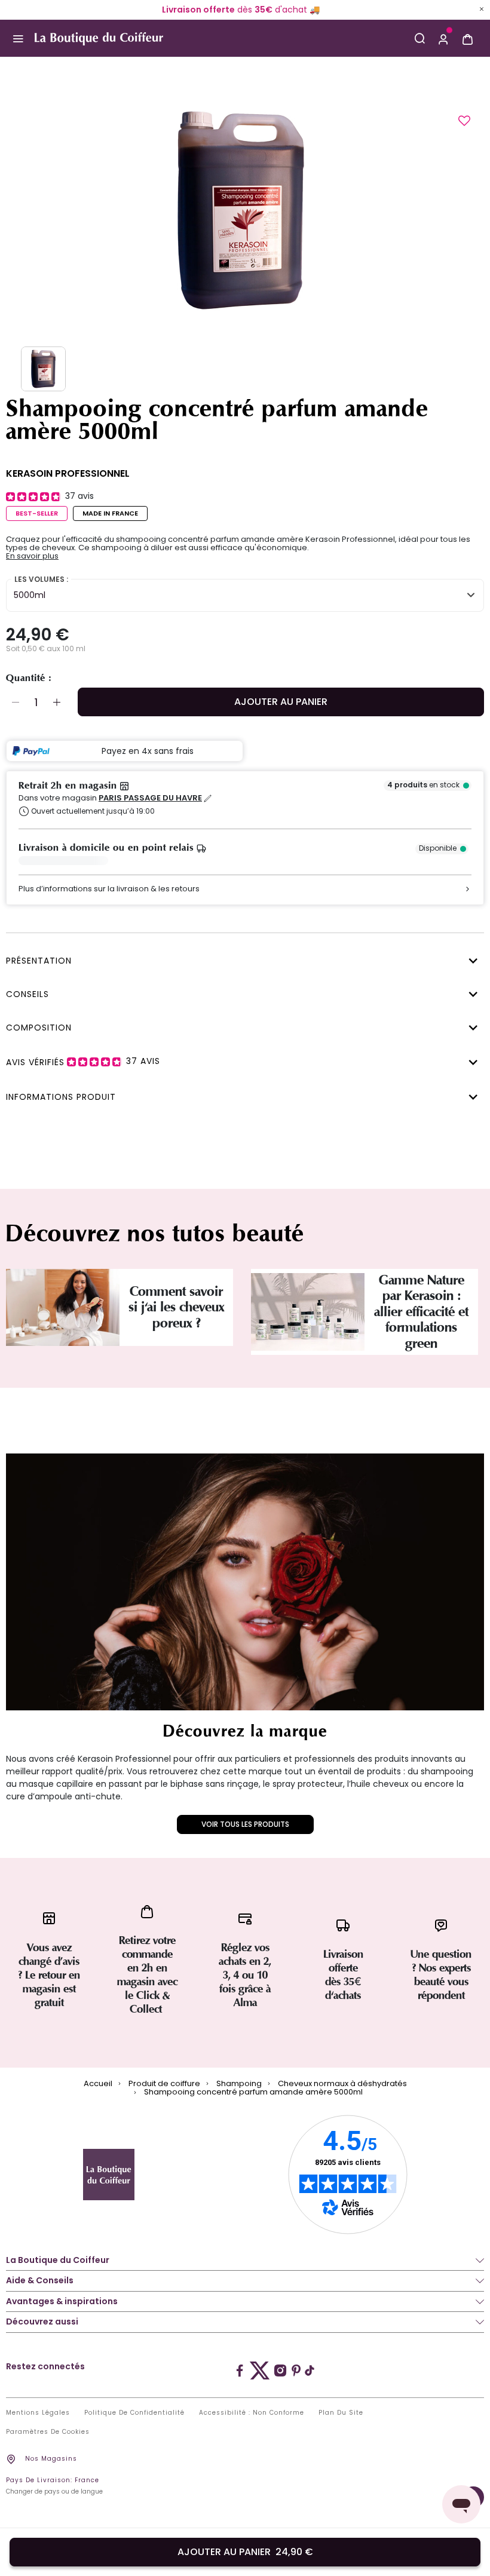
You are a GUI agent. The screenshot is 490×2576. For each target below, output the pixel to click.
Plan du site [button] (341, 2413)
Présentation (39, 961)
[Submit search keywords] (419, 38)
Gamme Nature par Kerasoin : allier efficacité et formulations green (421, 1312)
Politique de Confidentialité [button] (134, 2413)
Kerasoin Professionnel (68, 473)
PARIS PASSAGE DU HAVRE (150, 798)
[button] (443, 38)
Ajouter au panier (281, 702)
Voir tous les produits (245, 1824)
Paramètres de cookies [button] (48, 2432)
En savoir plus (32, 556)
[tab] (242, 959)
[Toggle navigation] (18, 38)
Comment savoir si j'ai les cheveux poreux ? (176, 1307)
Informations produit (61, 1097)
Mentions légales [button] (38, 2413)
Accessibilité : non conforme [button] (252, 2413)
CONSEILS (27, 994)
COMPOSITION (39, 1028)
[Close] (482, 9)
